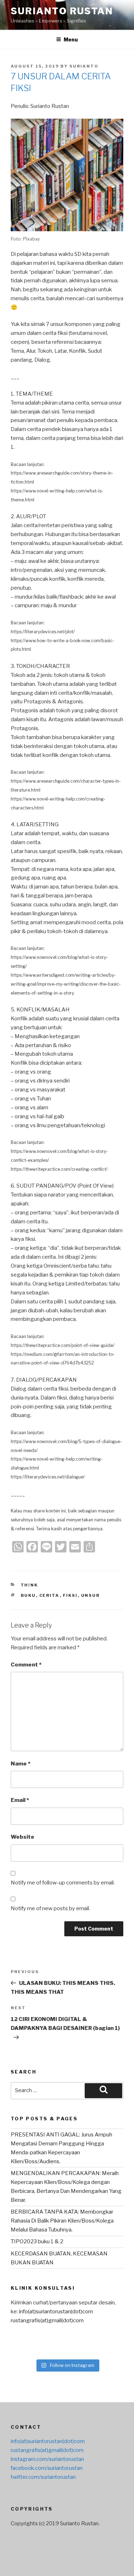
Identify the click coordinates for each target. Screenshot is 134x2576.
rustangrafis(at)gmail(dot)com (47, 2320)
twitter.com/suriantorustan (43, 2477)
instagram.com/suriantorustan (47, 2459)
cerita (49, 1595)
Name (21, 1764)
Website (23, 1837)
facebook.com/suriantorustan (47, 2468)
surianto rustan (62, 11)
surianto (84, 66)
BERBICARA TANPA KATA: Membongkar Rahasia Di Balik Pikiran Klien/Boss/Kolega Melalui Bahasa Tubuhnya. (62, 2221)
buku (28, 1595)
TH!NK (29, 1585)
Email (20, 1800)
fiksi (70, 1595)
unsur (91, 1595)
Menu (71, 39)
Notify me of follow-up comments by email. (63, 1883)
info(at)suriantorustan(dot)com (56, 2312)
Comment (26, 1665)
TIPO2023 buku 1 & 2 (37, 2241)
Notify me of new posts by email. (50, 1908)
